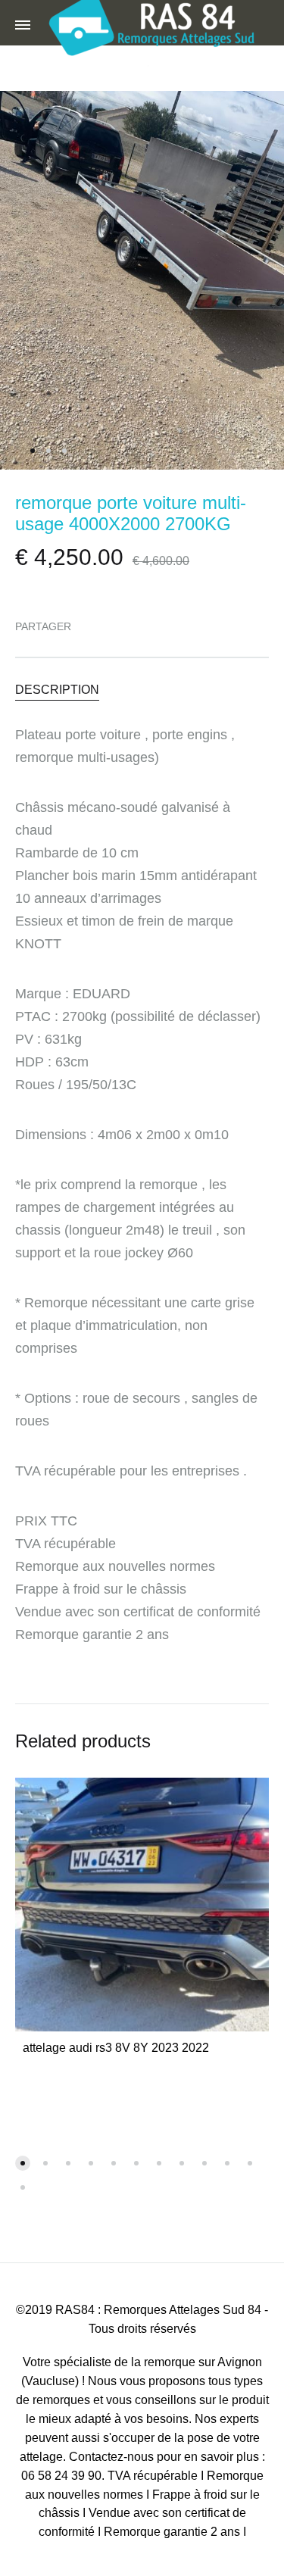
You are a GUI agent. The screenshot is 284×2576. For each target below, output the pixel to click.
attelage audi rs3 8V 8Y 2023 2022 (116, 2048)
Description (57, 690)
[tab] (142, 689)
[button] (23, 2163)
